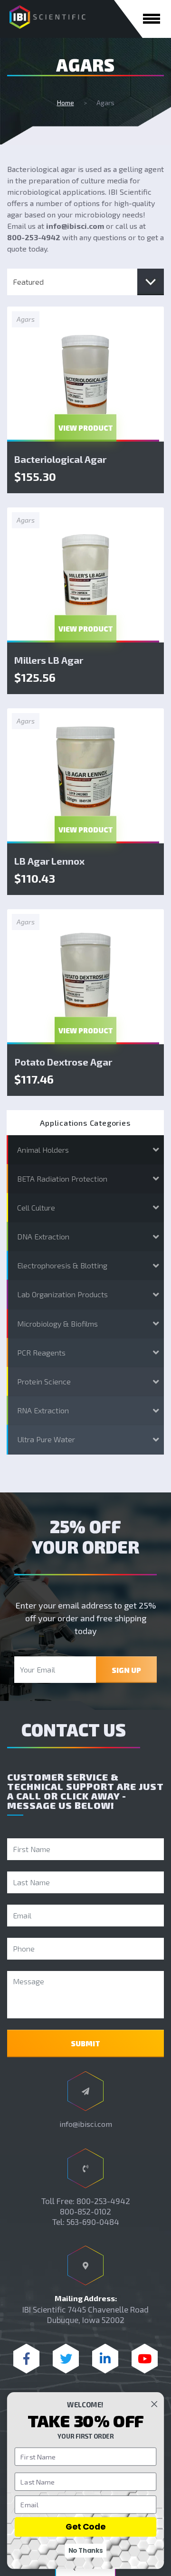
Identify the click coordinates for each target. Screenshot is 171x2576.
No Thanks (86, 2550)
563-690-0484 (93, 2222)
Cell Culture (36, 1207)
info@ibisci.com (86, 2124)
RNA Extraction (43, 1410)
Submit (85, 2043)
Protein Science (44, 1381)
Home (66, 103)
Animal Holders (43, 1150)
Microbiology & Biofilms (57, 1324)
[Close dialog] (154, 2404)
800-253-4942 (103, 2201)
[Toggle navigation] (152, 19)
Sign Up (126, 1670)
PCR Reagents (41, 1352)
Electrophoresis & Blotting (62, 1265)
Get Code (85, 2527)
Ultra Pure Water (46, 1439)
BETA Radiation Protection (62, 1179)
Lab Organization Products (62, 1294)
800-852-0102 (85, 2211)
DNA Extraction (43, 1236)
